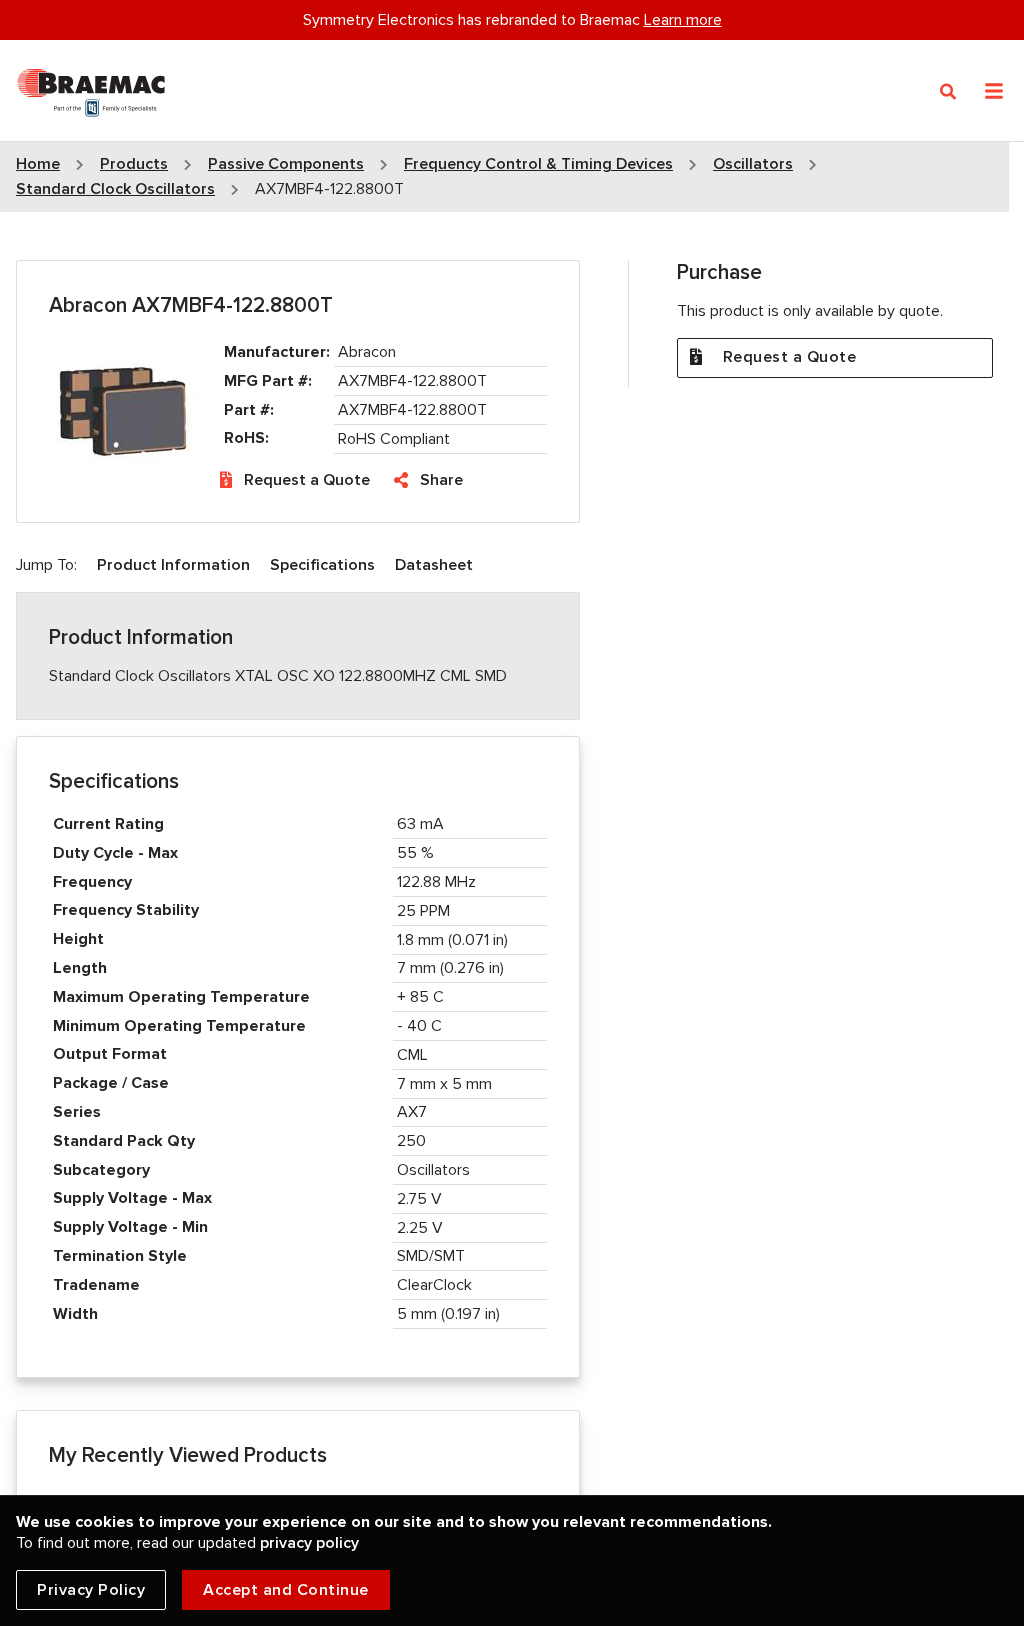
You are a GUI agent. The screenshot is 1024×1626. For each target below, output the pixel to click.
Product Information (173, 565)
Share (441, 480)
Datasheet (434, 565)
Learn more (683, 20)
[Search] (948, 92)
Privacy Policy (91, 1590)
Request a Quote (307, 480)
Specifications (322, 565)
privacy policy (309, 1543)
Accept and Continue (286, 1590)
